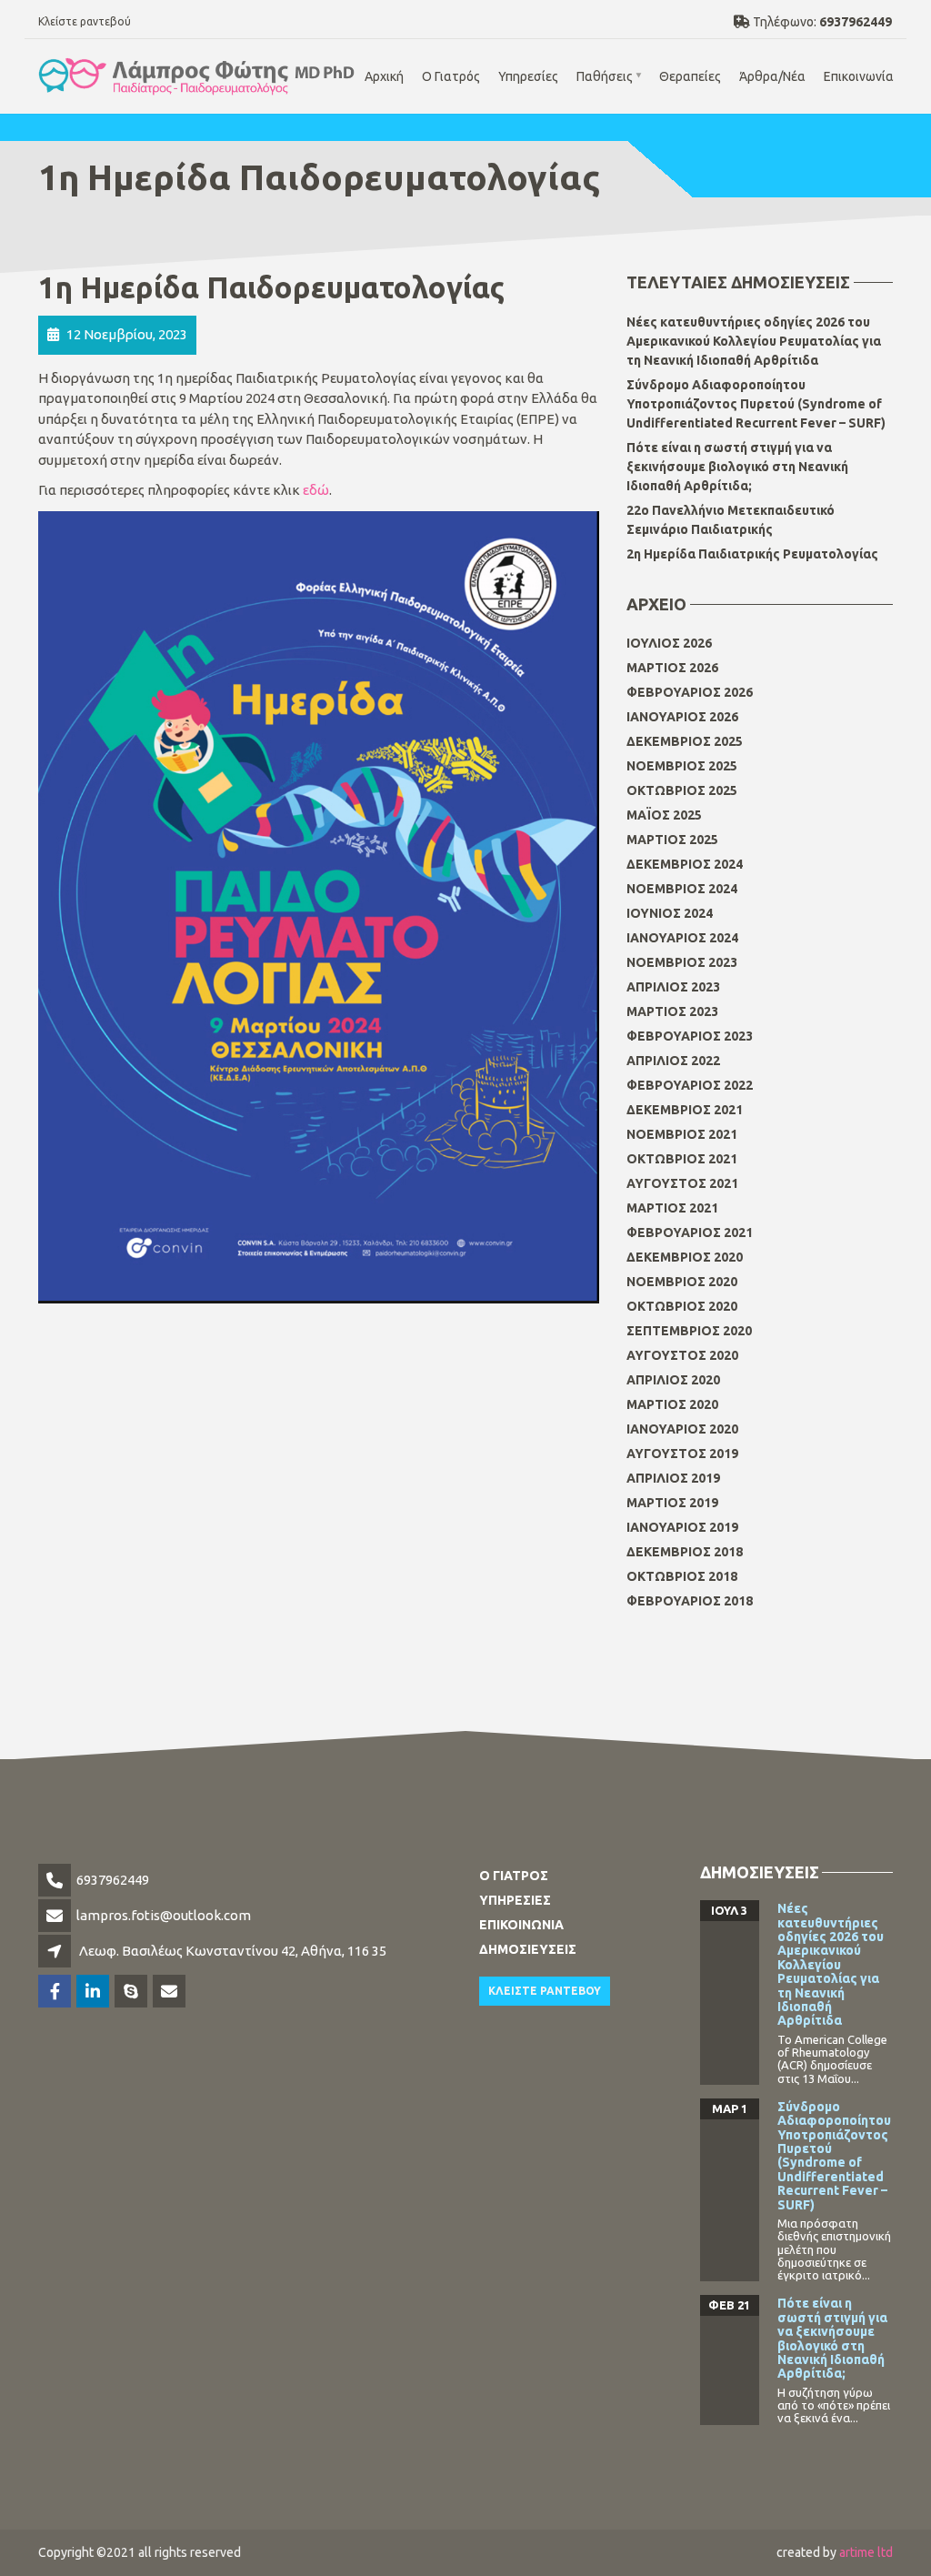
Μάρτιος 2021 (672, 1208)
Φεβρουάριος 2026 (690, 692)
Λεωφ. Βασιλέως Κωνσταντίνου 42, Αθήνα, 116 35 (233, 1951)
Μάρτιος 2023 (672, 1011)
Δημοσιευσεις (528, 1949)
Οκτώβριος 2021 (682, 1159)
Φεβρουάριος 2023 (690, 1036)
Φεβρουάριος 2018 (690, 1601)
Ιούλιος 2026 (669, 643)
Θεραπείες (690, 76)
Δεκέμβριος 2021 (685, 1110)
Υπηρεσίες (528, 76)
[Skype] (132, 1992)
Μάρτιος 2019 (672, 1503)
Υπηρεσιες (515, 1900)
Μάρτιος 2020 (672, 1404)
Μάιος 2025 (664, 815)
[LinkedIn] (94, 1992)
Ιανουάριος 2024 (682, 938)
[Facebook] (56, 1992)
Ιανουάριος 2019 (682, 1527)
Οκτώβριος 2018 (682, 1576)
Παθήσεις (605, 76)
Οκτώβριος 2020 (682, 1306)
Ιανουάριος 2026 (682, 717)
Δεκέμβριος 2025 (685, 741)
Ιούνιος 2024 (670, 913)
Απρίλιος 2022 (673, 1061)
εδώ (316, 490)
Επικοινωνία (859, 76)
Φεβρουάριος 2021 (690, 1233)
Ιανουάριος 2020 (682, 1429)
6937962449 (113, 1880)
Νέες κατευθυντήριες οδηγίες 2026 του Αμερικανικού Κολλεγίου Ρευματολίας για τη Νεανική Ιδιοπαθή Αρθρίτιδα (754, 341)
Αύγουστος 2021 (682, 1183)
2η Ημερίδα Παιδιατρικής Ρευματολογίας (752, 554)
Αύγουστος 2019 (682, 1454)
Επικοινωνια (521, 1925)
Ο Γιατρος (514, 1876)
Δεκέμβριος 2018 (685, 1552)
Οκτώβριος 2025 (682, 790)
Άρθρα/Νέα (772, 76)
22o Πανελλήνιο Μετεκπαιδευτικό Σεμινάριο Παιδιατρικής (731, 520)
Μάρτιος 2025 (672, 840)
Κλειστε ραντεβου (545, 1991)
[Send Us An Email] (170, 1992)
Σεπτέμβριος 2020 (689, 1331)
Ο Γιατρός (451, 76)
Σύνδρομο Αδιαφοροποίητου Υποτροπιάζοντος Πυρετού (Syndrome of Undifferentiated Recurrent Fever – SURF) (756, 404)
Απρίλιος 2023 (673, 987)
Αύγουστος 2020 (682, 1355)
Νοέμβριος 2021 (682, 1134)
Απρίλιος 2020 (673, 1380)
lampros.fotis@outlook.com (164, 1915)
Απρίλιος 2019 (673, 1478)
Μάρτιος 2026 (672, 668)
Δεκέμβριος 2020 (685, 1257)
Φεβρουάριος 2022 (690, 1085)
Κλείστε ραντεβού (85, 21)
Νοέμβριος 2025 (682, 766)
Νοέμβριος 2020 (682, 1282)
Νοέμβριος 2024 (682, 889)
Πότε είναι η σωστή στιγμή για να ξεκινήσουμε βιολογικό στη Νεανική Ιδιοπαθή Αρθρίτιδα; (737, 467)
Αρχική (384, 76)
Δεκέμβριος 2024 (685, 864)
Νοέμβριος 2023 (682, 962)
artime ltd (866, 2552)
